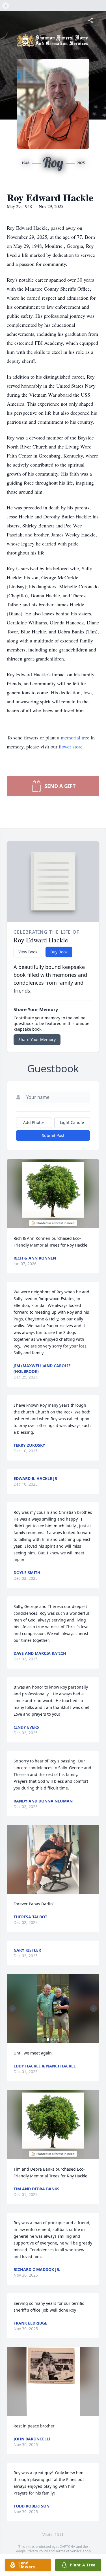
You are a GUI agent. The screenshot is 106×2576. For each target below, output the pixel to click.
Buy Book (59, 952)
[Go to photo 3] (55, 2040)
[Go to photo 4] (58, 2040)
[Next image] (94, 2009)
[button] (53, 1194)
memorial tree (75, 737)
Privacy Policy (37, 2551)
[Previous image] (12, 2009)
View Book (28, 952)
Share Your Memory (37, 1040)
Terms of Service (69, 2551)
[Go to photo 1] (48, 2040)
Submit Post (53, 1135)
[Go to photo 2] (51, 2040)
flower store (71, 746)
